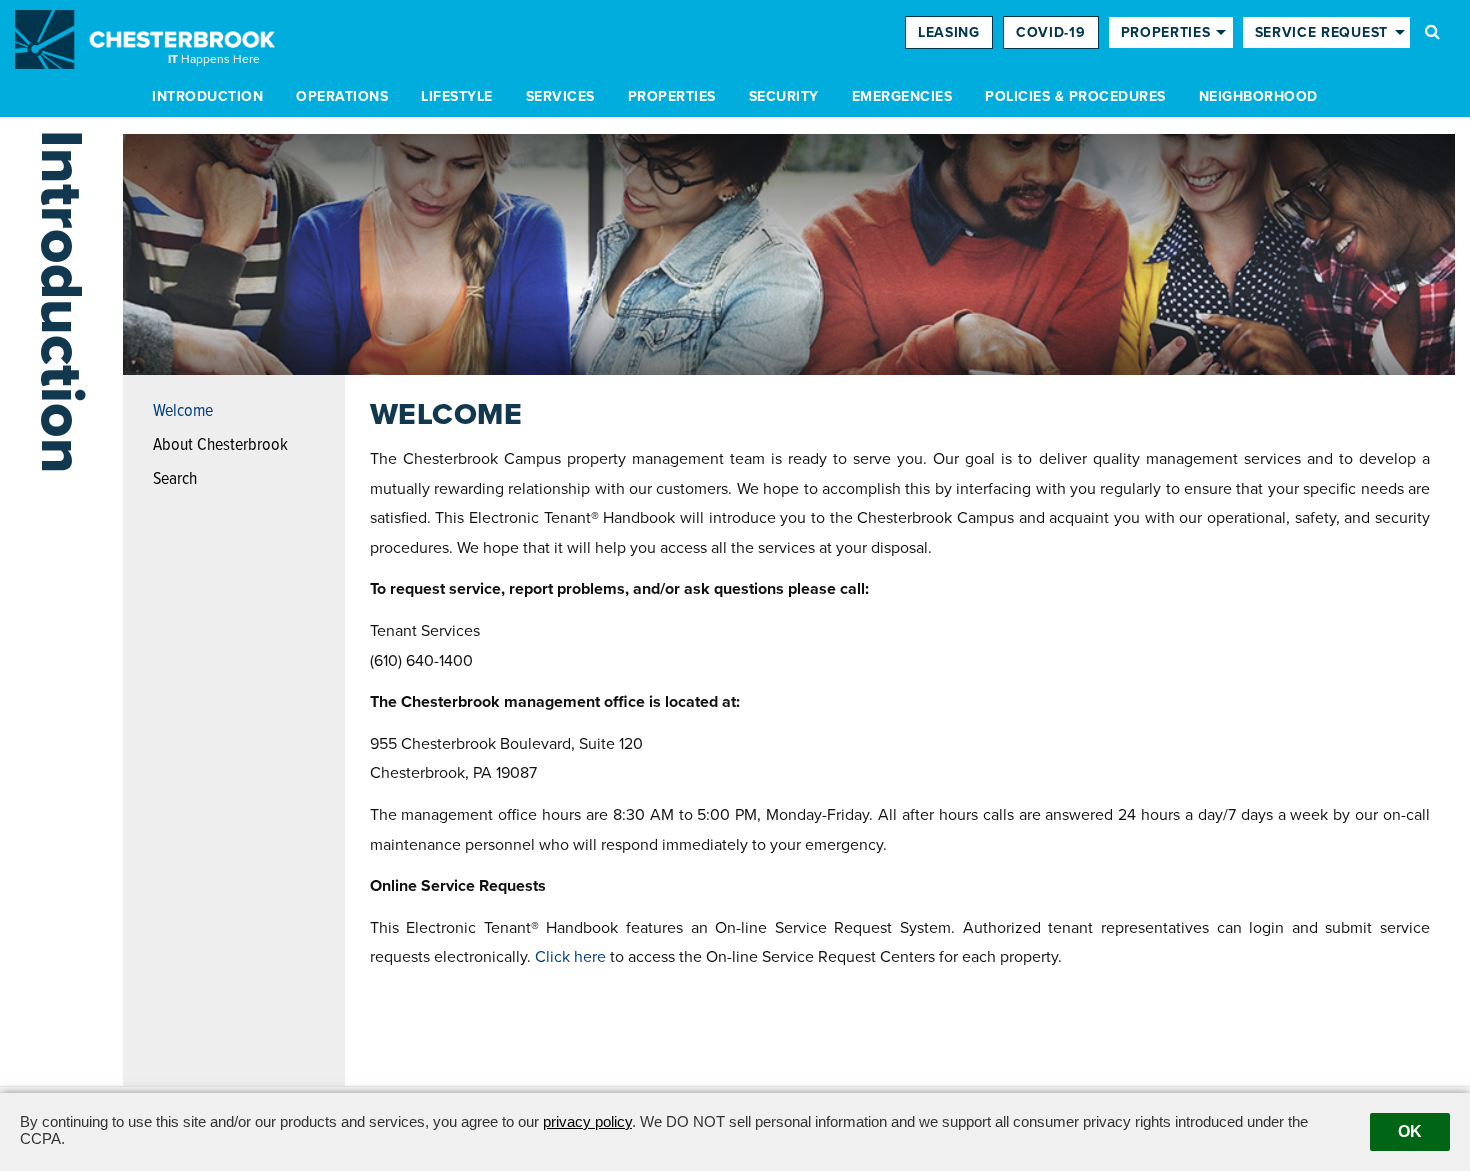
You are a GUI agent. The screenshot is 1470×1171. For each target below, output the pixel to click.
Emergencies (902, 96)
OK (1410, 1131)
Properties (672, 96)
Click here (570, 957)
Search (175, 479)
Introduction (207, 96)
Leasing (949, 32)
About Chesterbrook (220, 445)
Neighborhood (1258, 96)
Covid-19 (1051, 32)
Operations (342, 96)
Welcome (183, 411)
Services (560, 96)
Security (784, 96)
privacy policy (587, 1121)
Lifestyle (457, 96)
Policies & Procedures (1075, 96)
